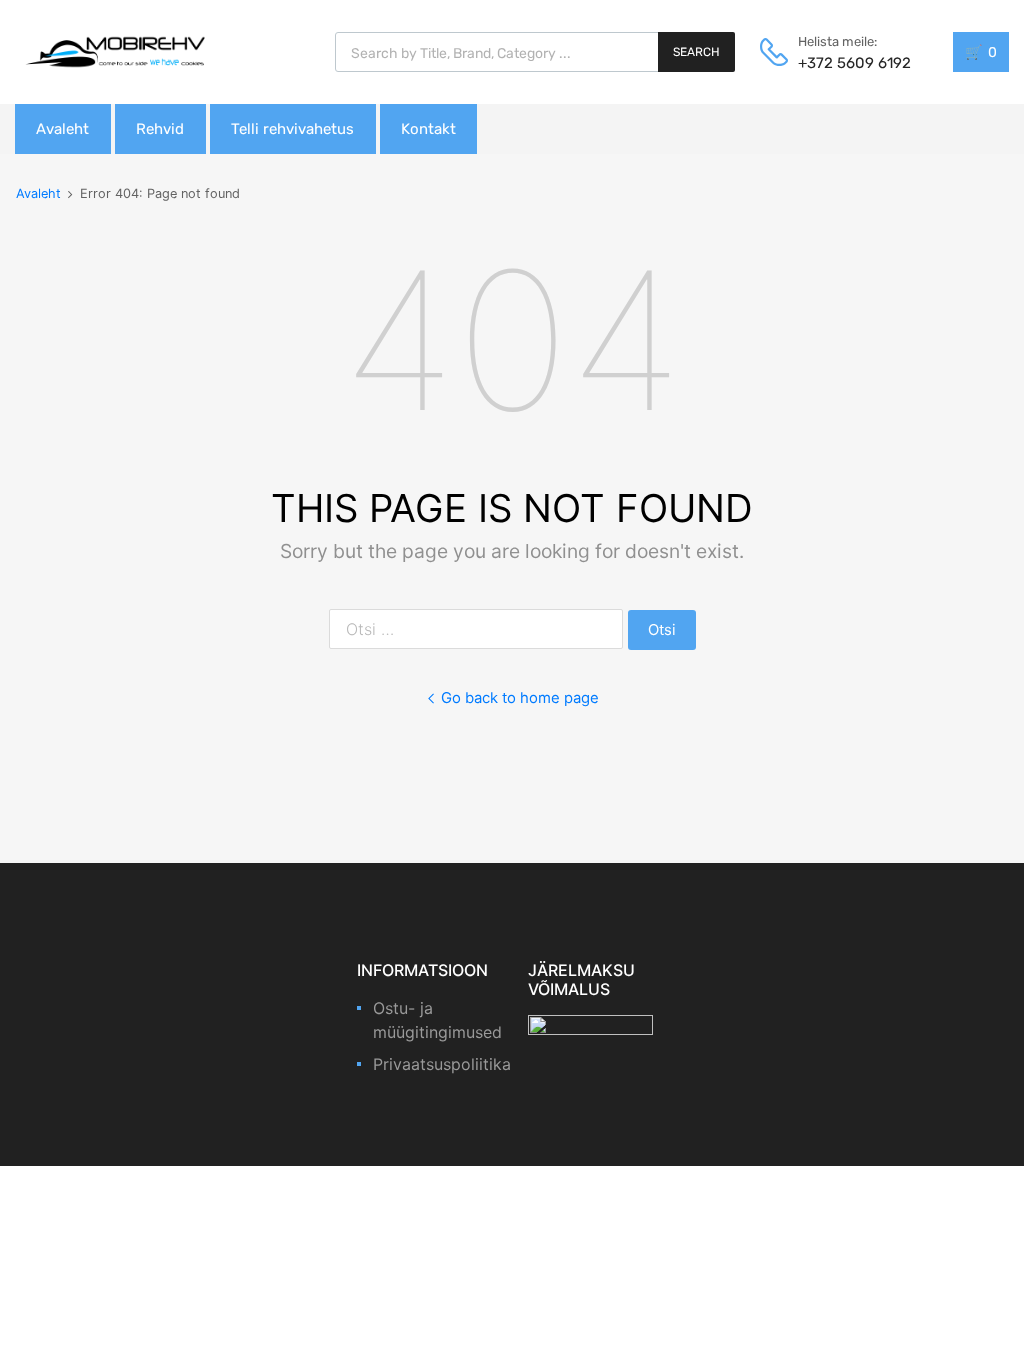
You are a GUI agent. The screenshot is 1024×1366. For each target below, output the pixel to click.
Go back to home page (520, 698)
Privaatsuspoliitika (442, 1064)
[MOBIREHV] (115, 51)
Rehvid (160, 129)
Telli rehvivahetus (292, 129)
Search (696, 52)
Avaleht (62, 129)
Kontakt (428, 129)
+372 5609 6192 (847, 63)
